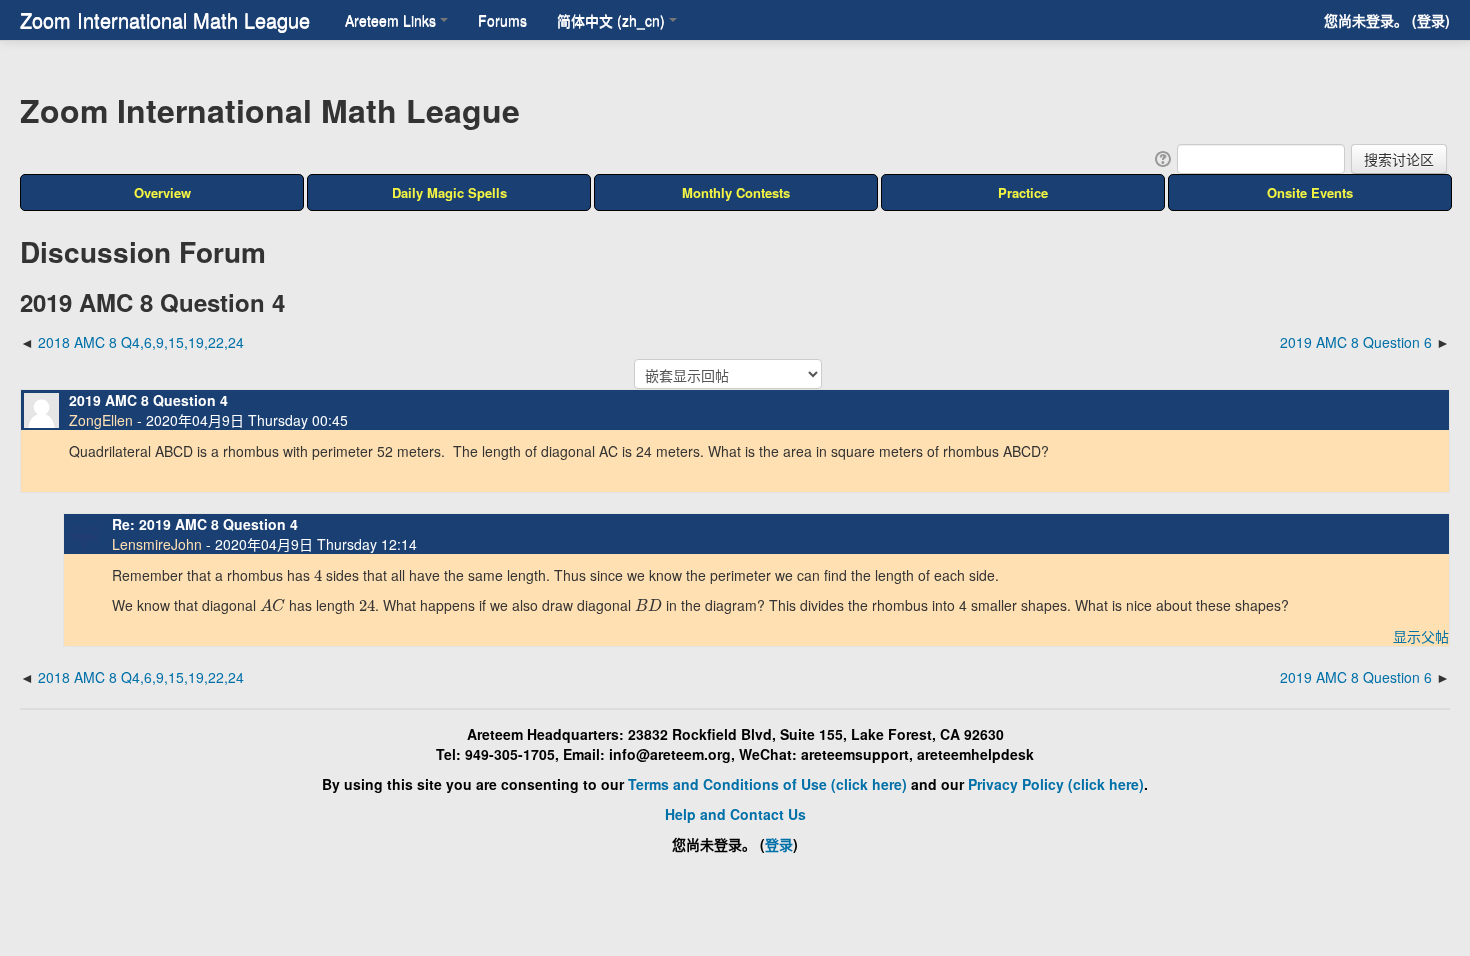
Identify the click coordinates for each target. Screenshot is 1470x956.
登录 (1431, 20)
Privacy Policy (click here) (1056, 784)
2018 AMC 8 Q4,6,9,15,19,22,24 (141, 342)
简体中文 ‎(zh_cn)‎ (611, 20)
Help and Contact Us (735, 814)
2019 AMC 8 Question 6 (1356, 342)
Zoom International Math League (165, 19)
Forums (502, 20)
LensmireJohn (157, 544)
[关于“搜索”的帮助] (1161, 157)
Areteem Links (390, 20)
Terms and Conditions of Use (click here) (767, 784)
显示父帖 (1421, 636)
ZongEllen (101, 420)
